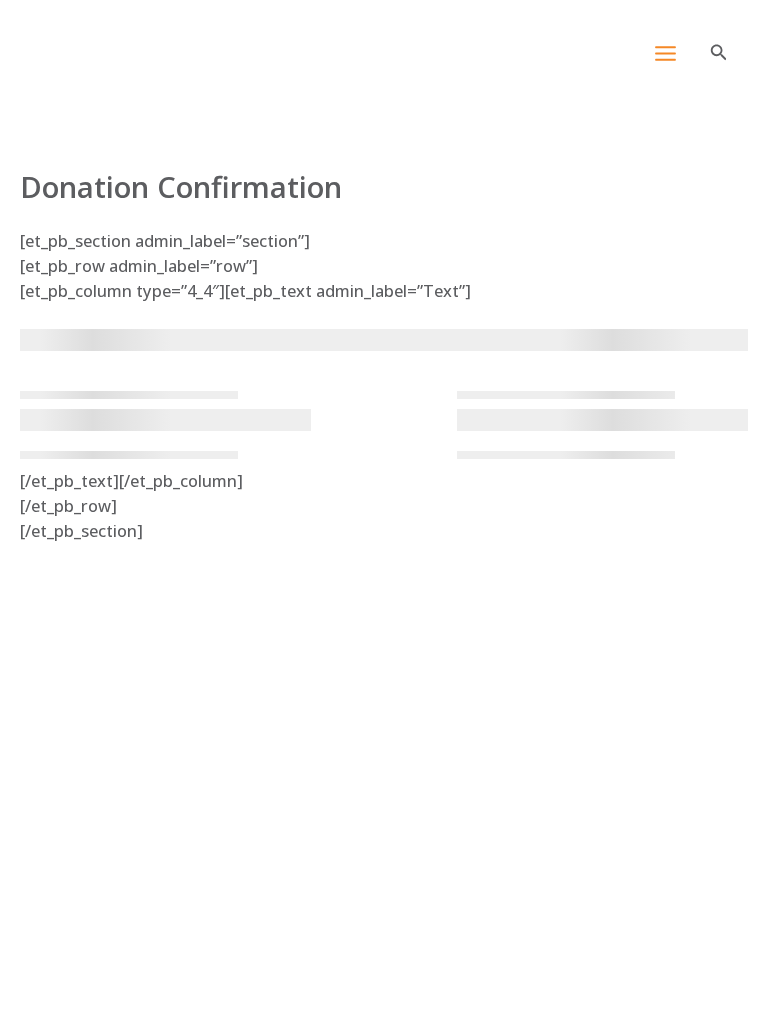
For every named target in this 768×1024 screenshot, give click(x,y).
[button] (719, 53)
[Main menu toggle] (665, 54)
